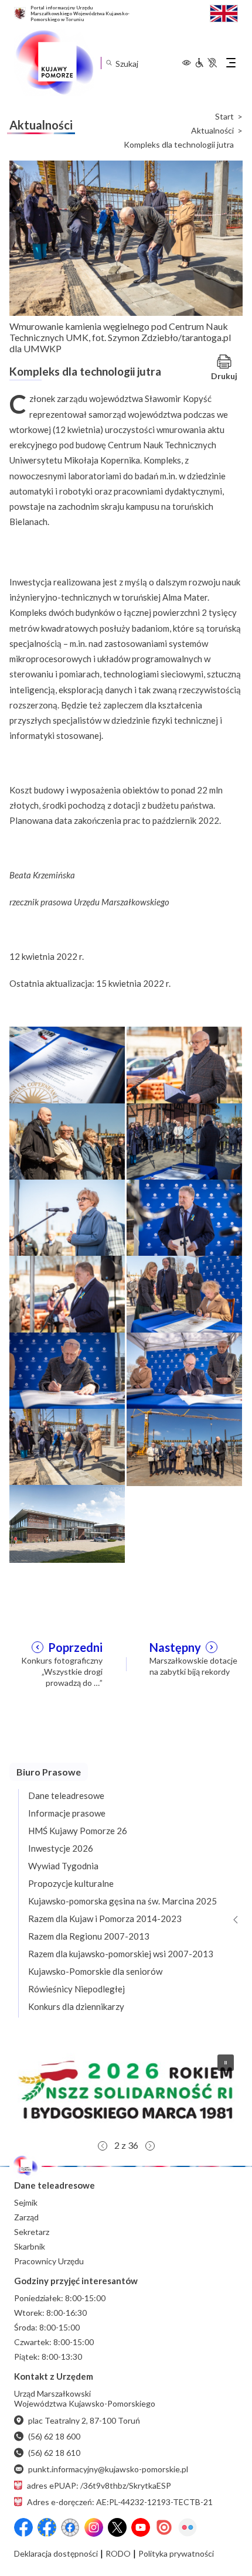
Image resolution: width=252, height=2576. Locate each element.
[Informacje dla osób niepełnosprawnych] (206, 63)
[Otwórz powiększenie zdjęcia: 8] (184, 1293)
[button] (126, 2090)
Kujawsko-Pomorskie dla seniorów (95, 1971)
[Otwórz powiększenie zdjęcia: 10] (184, 1370)
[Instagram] (94, 2527)
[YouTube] (141, 2527)
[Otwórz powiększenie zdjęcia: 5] (67, 1217)
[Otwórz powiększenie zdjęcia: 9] (67, 1370)
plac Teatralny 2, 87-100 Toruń (84, 2420)
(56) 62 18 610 (54, 2453)
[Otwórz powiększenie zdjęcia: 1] (67, 1064)
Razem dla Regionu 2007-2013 (89, 1936)
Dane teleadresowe (66, 1795)
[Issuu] (164, 2527)
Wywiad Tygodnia (63, 1866)
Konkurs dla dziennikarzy (76, 2006)
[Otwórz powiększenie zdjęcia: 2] (184, 1064)
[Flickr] (188, 2527)
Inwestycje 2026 (61, 1848)
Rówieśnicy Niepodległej (76, 1989)
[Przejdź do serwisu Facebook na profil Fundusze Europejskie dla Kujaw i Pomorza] (47, 2527)
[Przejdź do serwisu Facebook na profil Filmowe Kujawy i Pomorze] (70, 2527)
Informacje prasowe (67, 1813)
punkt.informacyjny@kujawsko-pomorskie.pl (108, 2469)
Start (224, 117)
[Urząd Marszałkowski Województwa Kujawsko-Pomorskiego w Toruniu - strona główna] (54, 63)
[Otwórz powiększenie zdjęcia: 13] (67, 1522)
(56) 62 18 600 (54, 2436)
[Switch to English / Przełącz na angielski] (224, 12)
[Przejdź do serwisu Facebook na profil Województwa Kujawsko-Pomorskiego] (23, 2527)
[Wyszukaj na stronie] (109, 63)
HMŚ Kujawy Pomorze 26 (78, 1831)
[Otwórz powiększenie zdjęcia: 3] (67, 1141)
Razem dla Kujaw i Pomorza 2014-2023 (105, 1919)
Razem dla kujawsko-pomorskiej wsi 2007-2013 (121, 1954)
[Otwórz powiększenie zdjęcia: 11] (67, 1446)
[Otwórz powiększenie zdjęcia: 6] (184, 1217)
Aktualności (212, 131)
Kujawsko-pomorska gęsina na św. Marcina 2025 (122, 1901)
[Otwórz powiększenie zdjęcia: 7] (67, 1293)
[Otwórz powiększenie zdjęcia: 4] (184, 1141)
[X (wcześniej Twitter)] (117, 2527)
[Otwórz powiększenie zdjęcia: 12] (184, 1446)
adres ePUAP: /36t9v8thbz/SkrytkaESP (99, 2485)
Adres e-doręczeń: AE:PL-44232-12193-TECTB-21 (120, 2502)
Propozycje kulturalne (71, 1883)
